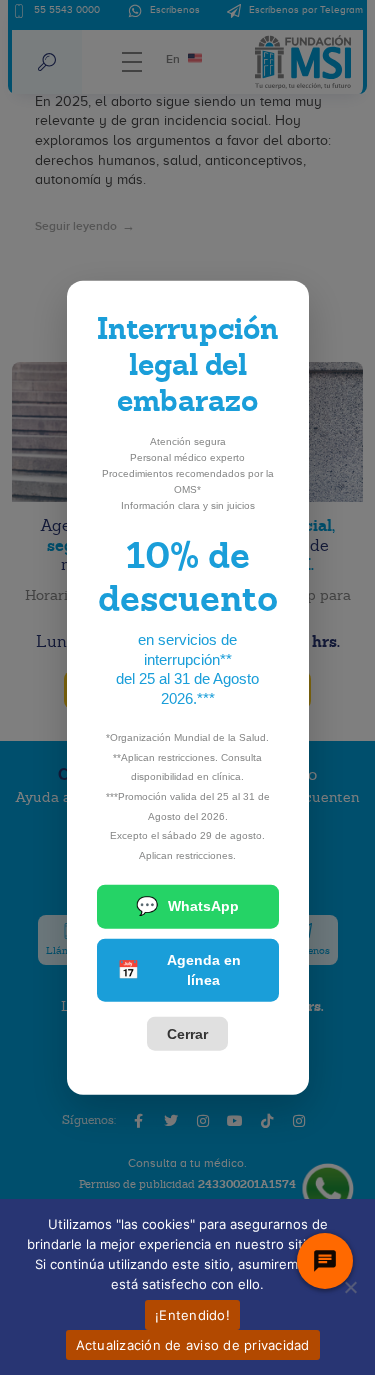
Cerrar (187, 1034)
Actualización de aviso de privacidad (193, 1345)
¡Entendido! (192, 1315)
